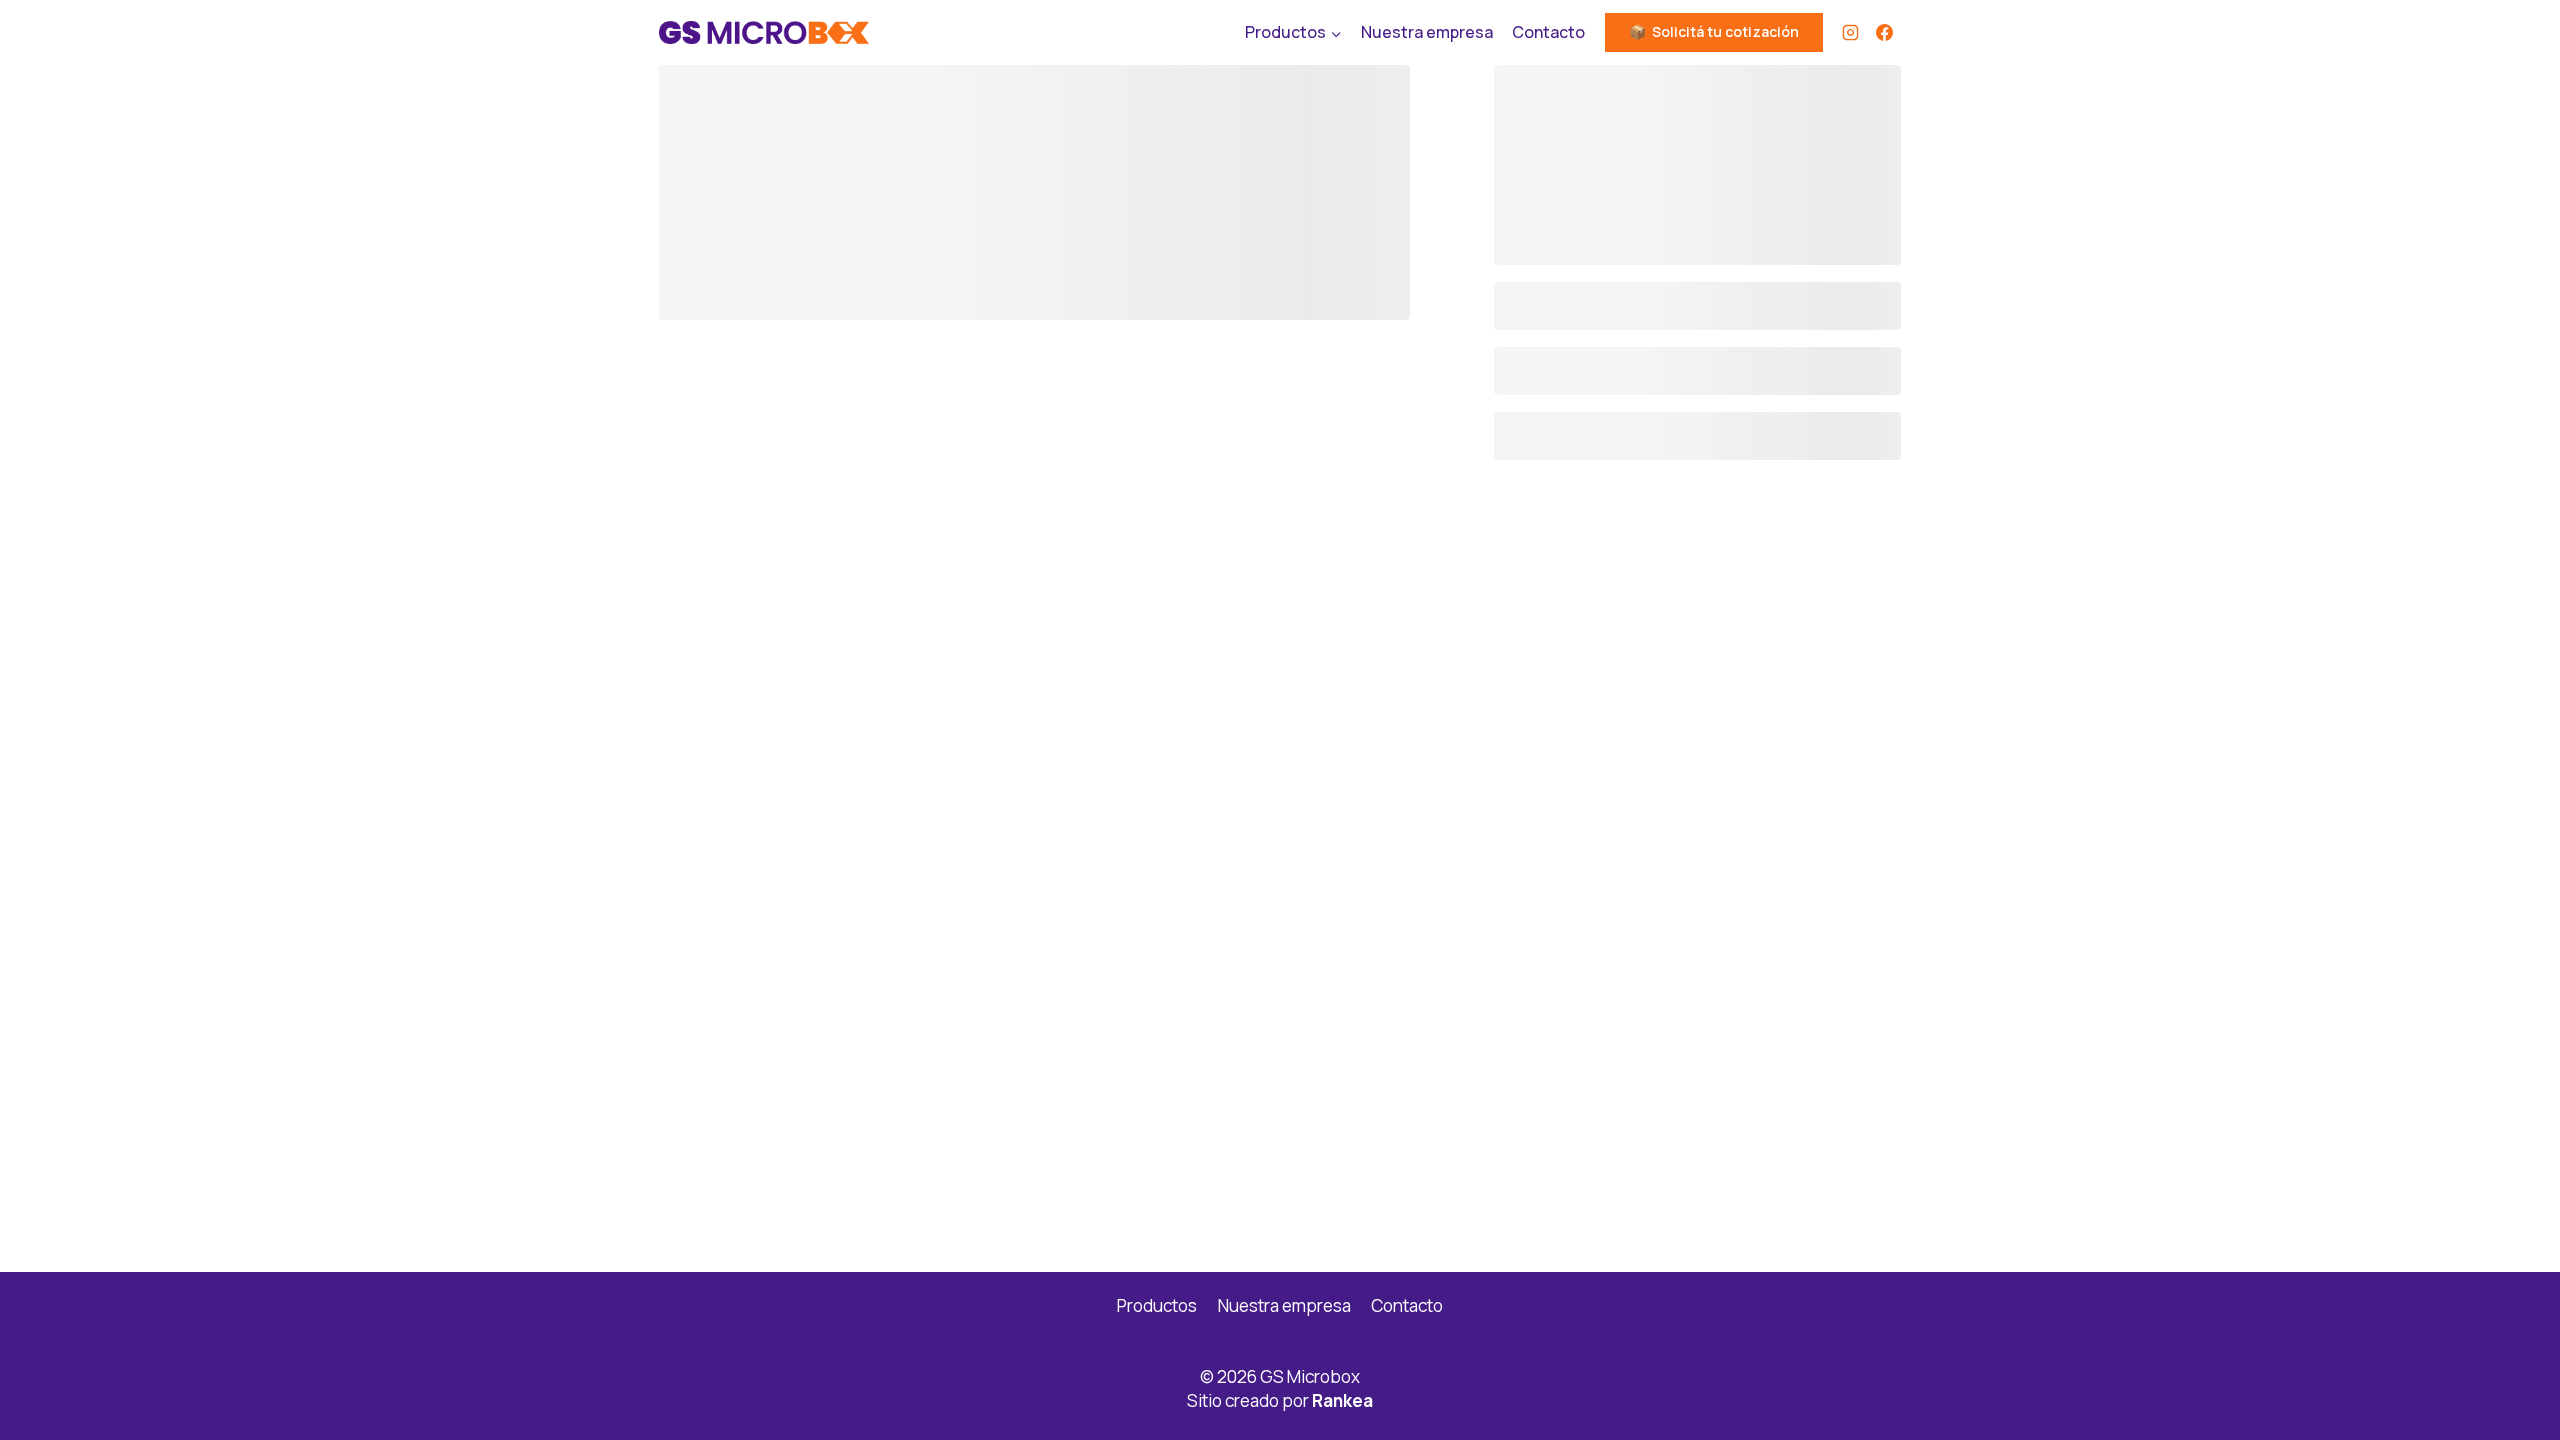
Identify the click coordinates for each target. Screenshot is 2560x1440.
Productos (1157, 1305)
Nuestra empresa (1427, 32)
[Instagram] (1850, 33)
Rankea (1342, 1400)
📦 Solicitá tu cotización (1714, 31)
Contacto (1548, 32)
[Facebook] (1884, 33)
